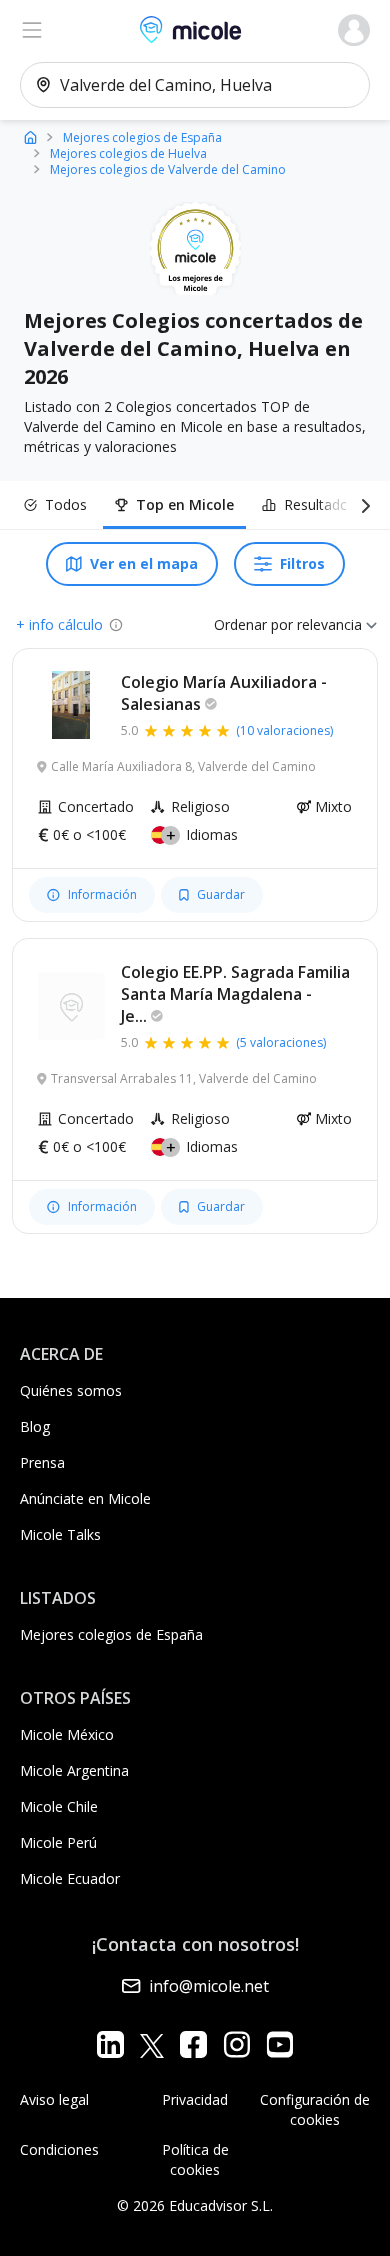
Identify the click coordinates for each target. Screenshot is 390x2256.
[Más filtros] (362, 505)
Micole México (67, 1734)
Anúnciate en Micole (85, 1498)
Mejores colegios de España (111, 1634)
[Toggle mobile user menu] (354, 30)
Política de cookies (195, 2159)
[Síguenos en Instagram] (236, 2044)
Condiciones (59, 2149)
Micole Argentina (74, 1770)
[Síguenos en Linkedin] (110, 2044)
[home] (30, 136)
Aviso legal (54, 2099)
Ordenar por (253, 624)
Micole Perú (58, 1842)
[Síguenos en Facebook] (193, 2044)
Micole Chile (59, 1806)
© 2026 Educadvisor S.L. (195, 2205)
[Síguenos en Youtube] (279, 2044)
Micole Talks (60, 1534)
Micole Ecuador (70, 1878)
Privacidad (195, 2099)
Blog (35, 1426)
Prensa (42, 1462)
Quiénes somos (71, 1390)
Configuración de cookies (315, 2109)
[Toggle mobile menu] (32, 30)
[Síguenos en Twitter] (152, 2044)
